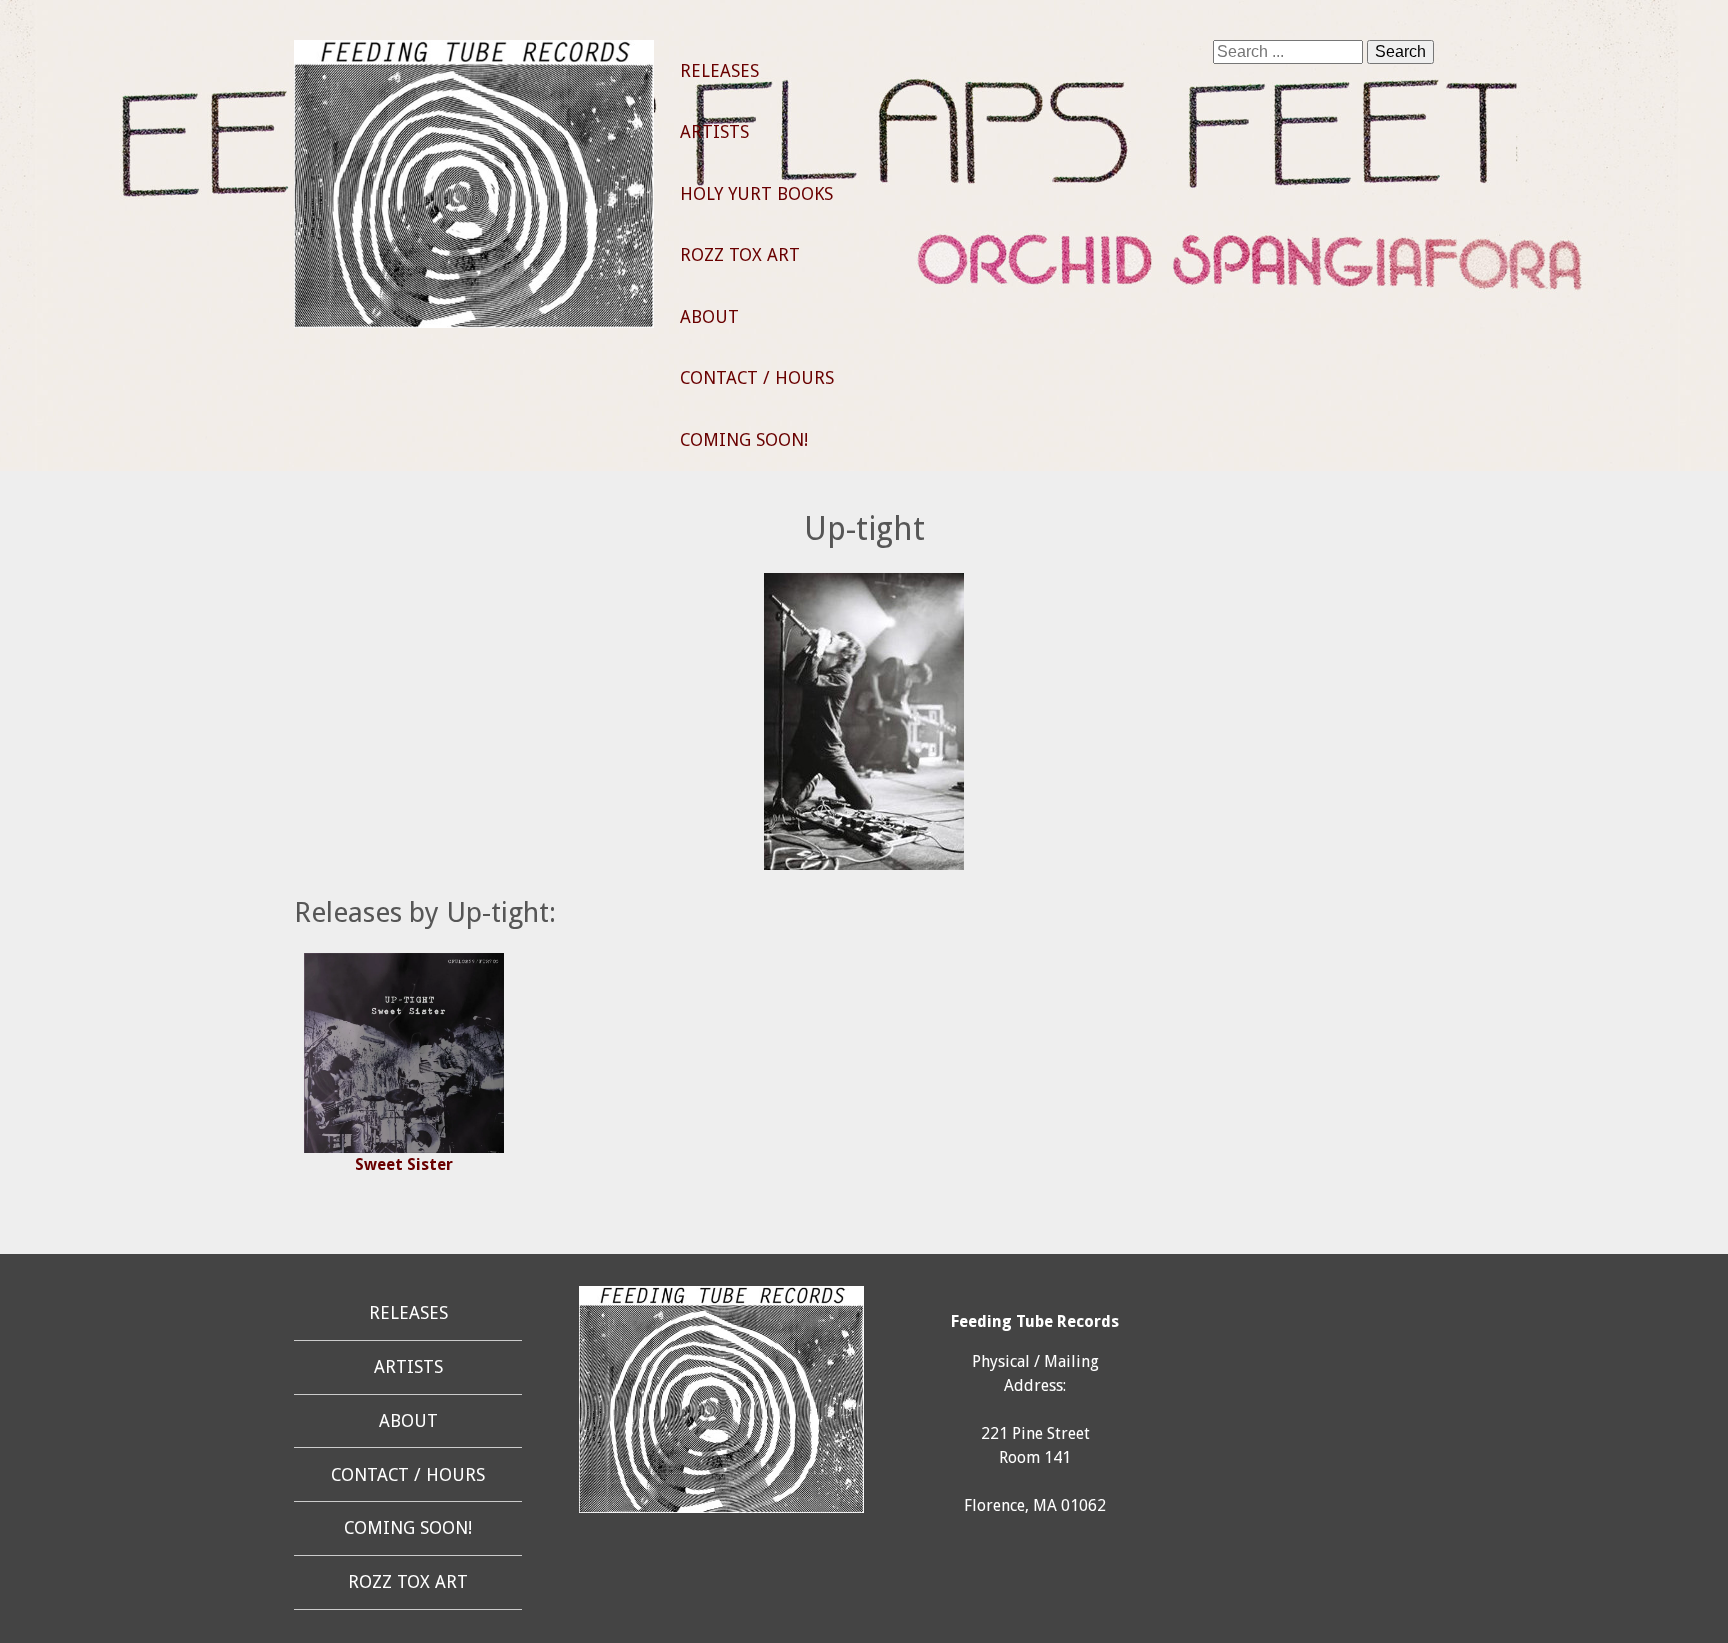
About (709, 317)
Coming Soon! (744, 440)
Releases (719, 71)
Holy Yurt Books (756, 194)
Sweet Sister (404, 1164)
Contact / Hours (757, 378)
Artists (714, 132)
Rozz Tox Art (740, 255)
